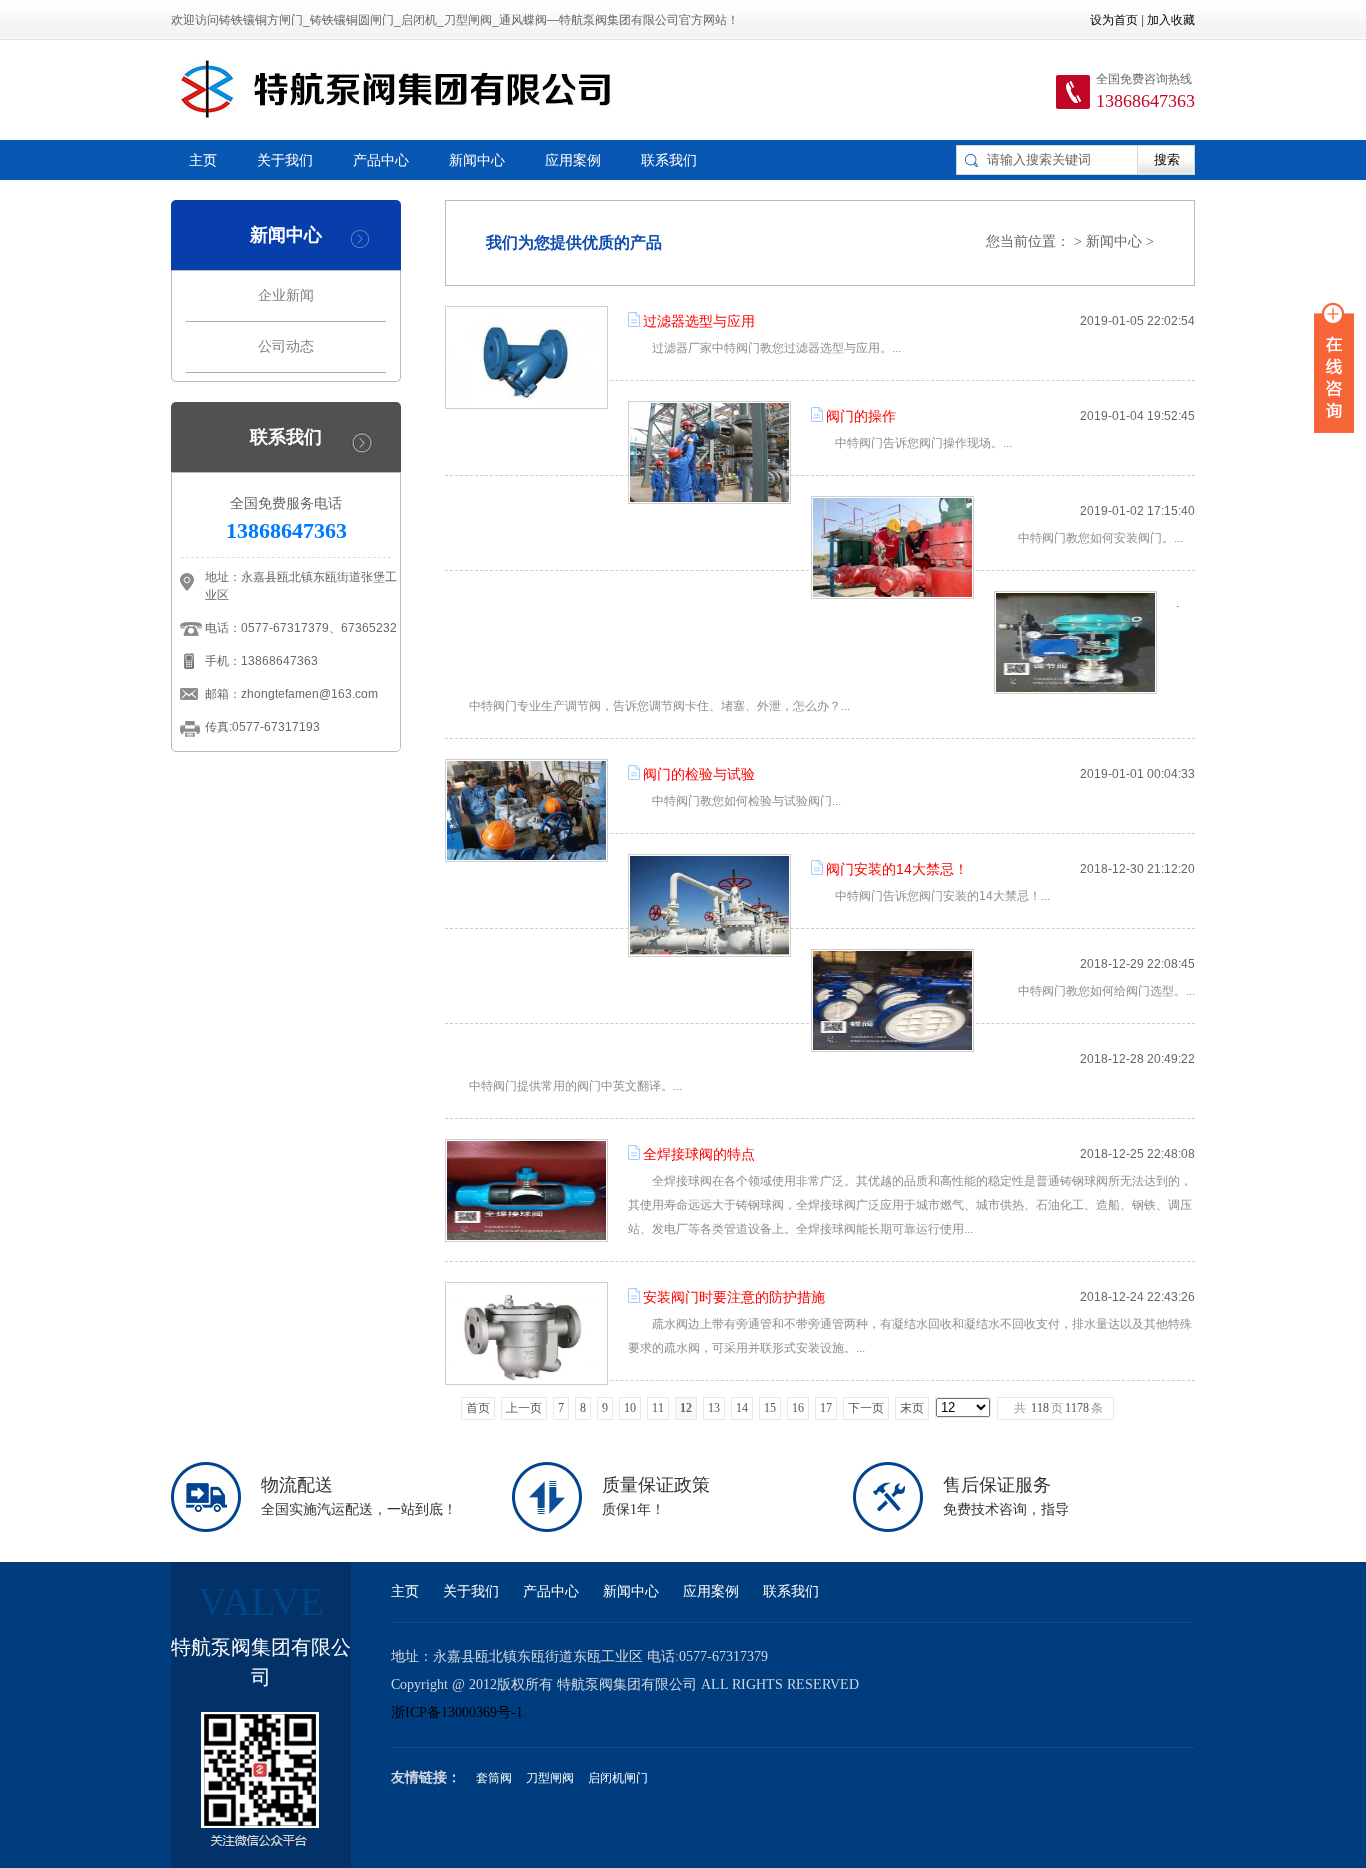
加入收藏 (1171, 20)
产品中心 (381, 160)
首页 (478, 1408)
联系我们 (669, 160)
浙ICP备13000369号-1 (457, 1712)
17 (826, 1408)
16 (798, 1408)
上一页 (524, 1408)
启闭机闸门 (618, 1778)
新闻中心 (477, 160)
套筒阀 (494, 1778)
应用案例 (573, 160)
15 (770, 1408)
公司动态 (286, 346)
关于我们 (285, 160)
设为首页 (1114, 20)
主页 (203, 160)
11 (658, 1408)
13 (714, 1408)
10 (630, 1408)
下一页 (866, 1408)
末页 (912, 1408)
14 (742, 1408)
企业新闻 (286, 295)
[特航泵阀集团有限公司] (397, 89)
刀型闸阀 (550, 1778)
